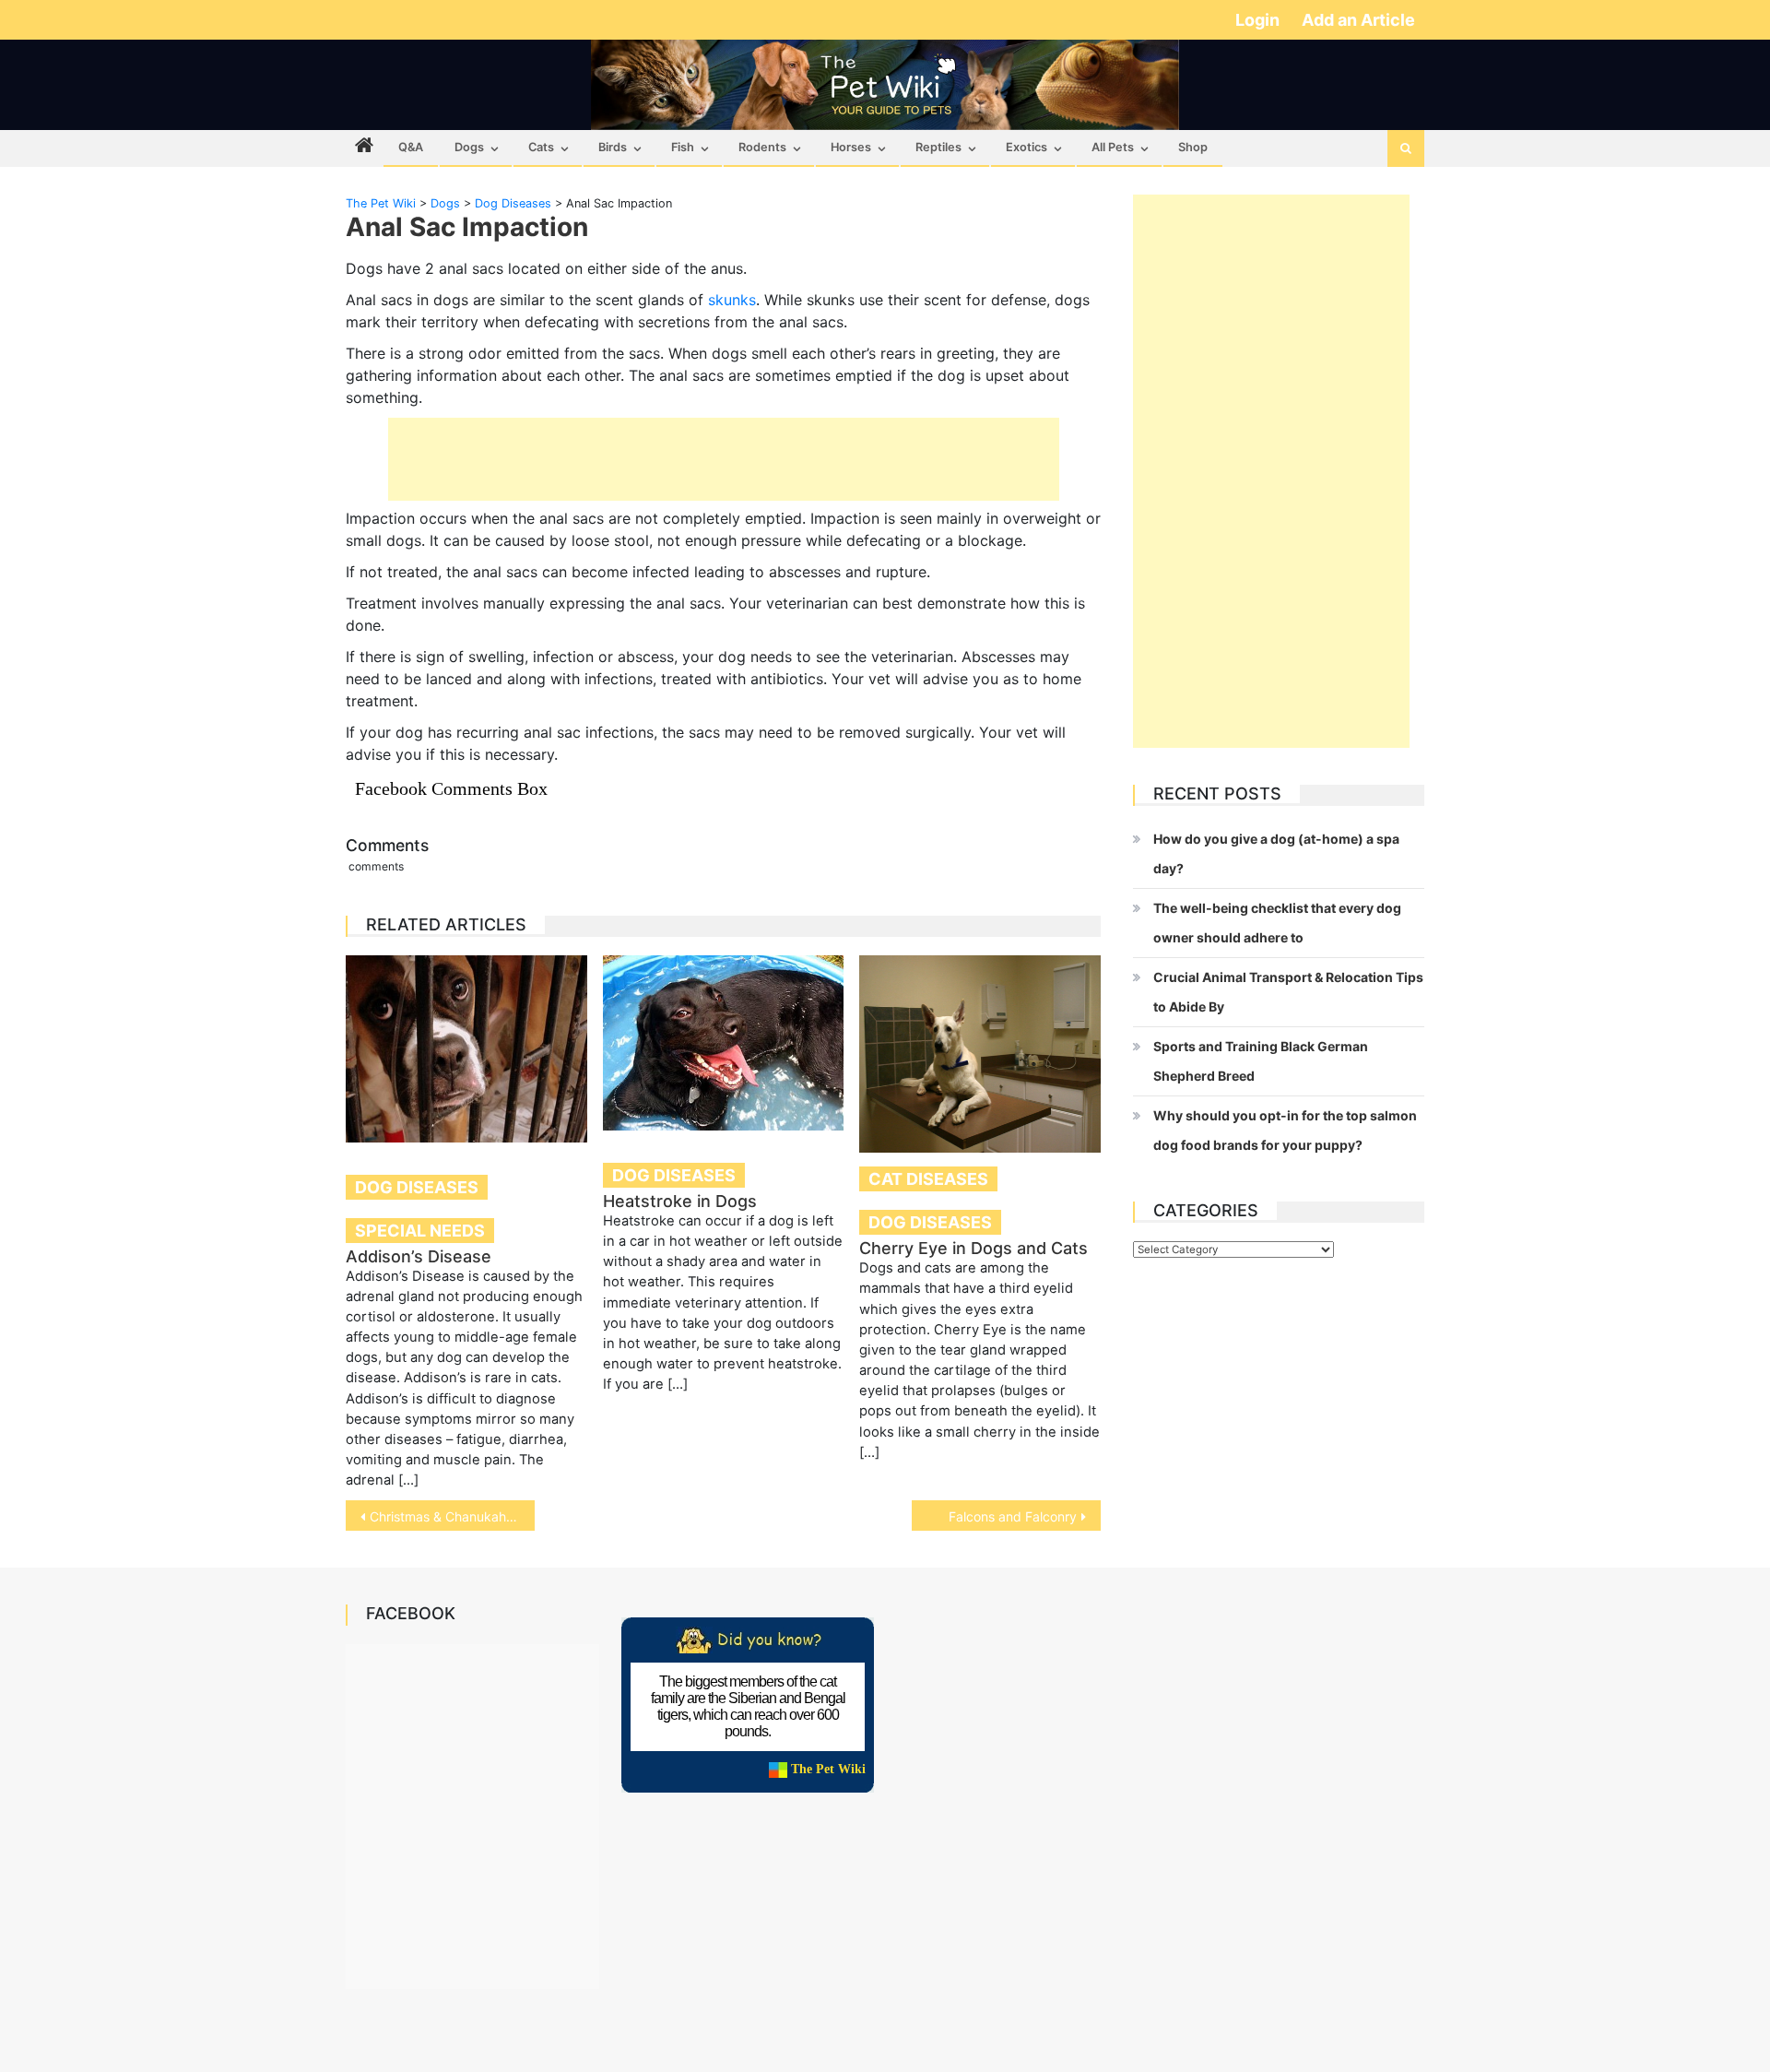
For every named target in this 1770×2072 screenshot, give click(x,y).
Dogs (469, 147)
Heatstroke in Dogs (680, 1201)
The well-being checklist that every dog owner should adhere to (1277, 923)
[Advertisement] (724, 459)
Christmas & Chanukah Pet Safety (452, 1516)
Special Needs (420, 1231)
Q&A (411, 147)
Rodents (762, 147)
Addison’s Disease (419, 1256)
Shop (1193, 147)
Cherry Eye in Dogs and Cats (973, 1248)
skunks (732, 300)
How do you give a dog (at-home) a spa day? (1276, 853)
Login (1259, 20)
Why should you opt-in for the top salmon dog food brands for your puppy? (1285, 1130)
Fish (683, 147)
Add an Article (1358, 20)
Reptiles (938, 147)
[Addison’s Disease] (466, 1048)
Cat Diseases (928, 1179)
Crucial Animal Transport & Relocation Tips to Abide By (1288, 992)
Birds (613, 147)
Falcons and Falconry (1013, 1516)
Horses (851, 147)
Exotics (1027, 147)
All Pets (1113, 147)
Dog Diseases (417, 1187)
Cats (541, 147)
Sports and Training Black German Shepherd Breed (1261, 1061)
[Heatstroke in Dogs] (724, 1043)
